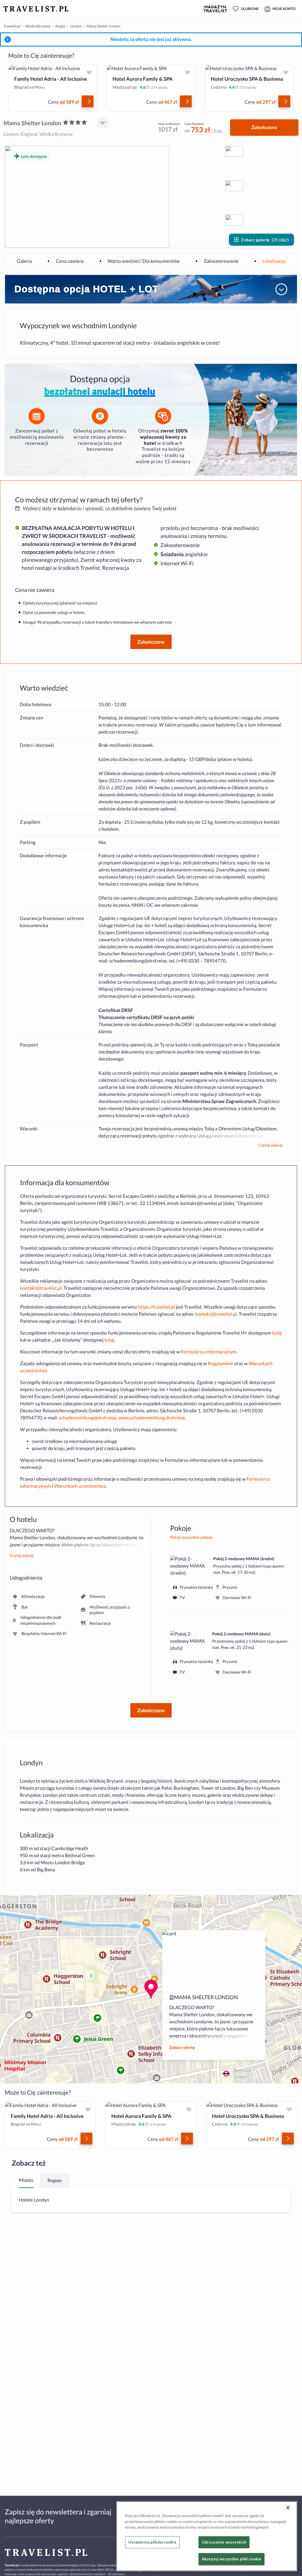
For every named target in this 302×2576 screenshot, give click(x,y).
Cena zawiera (70, 261)
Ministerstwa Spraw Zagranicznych (219, 1101)
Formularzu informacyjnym (209, 1352)
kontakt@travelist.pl (132, 870)
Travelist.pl (12, 26)
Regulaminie (220, 1364)
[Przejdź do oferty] (88, 101)
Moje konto (284, 9)
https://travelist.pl (156, 1307)
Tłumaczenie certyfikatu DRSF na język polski (146, 1017)
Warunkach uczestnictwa (80, 1486)
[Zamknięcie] (288, 2508)
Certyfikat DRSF (116, 1010)
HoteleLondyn (34, 2200)
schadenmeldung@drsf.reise (138, 961)
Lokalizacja (274, 261)
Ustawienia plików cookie (152, 2542)
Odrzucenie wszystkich (224, 2542)
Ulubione (250, 9)
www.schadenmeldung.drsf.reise (152, 1418)
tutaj (277, 1333)
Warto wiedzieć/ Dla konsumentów (144, 261)
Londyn (76, 26)
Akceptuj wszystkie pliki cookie (232, 2559)
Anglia (60, 26)
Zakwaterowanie (221, 261)
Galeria (24, 261)
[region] (207, 2536)
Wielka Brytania (38, 26)
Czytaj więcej (270, 1145)
